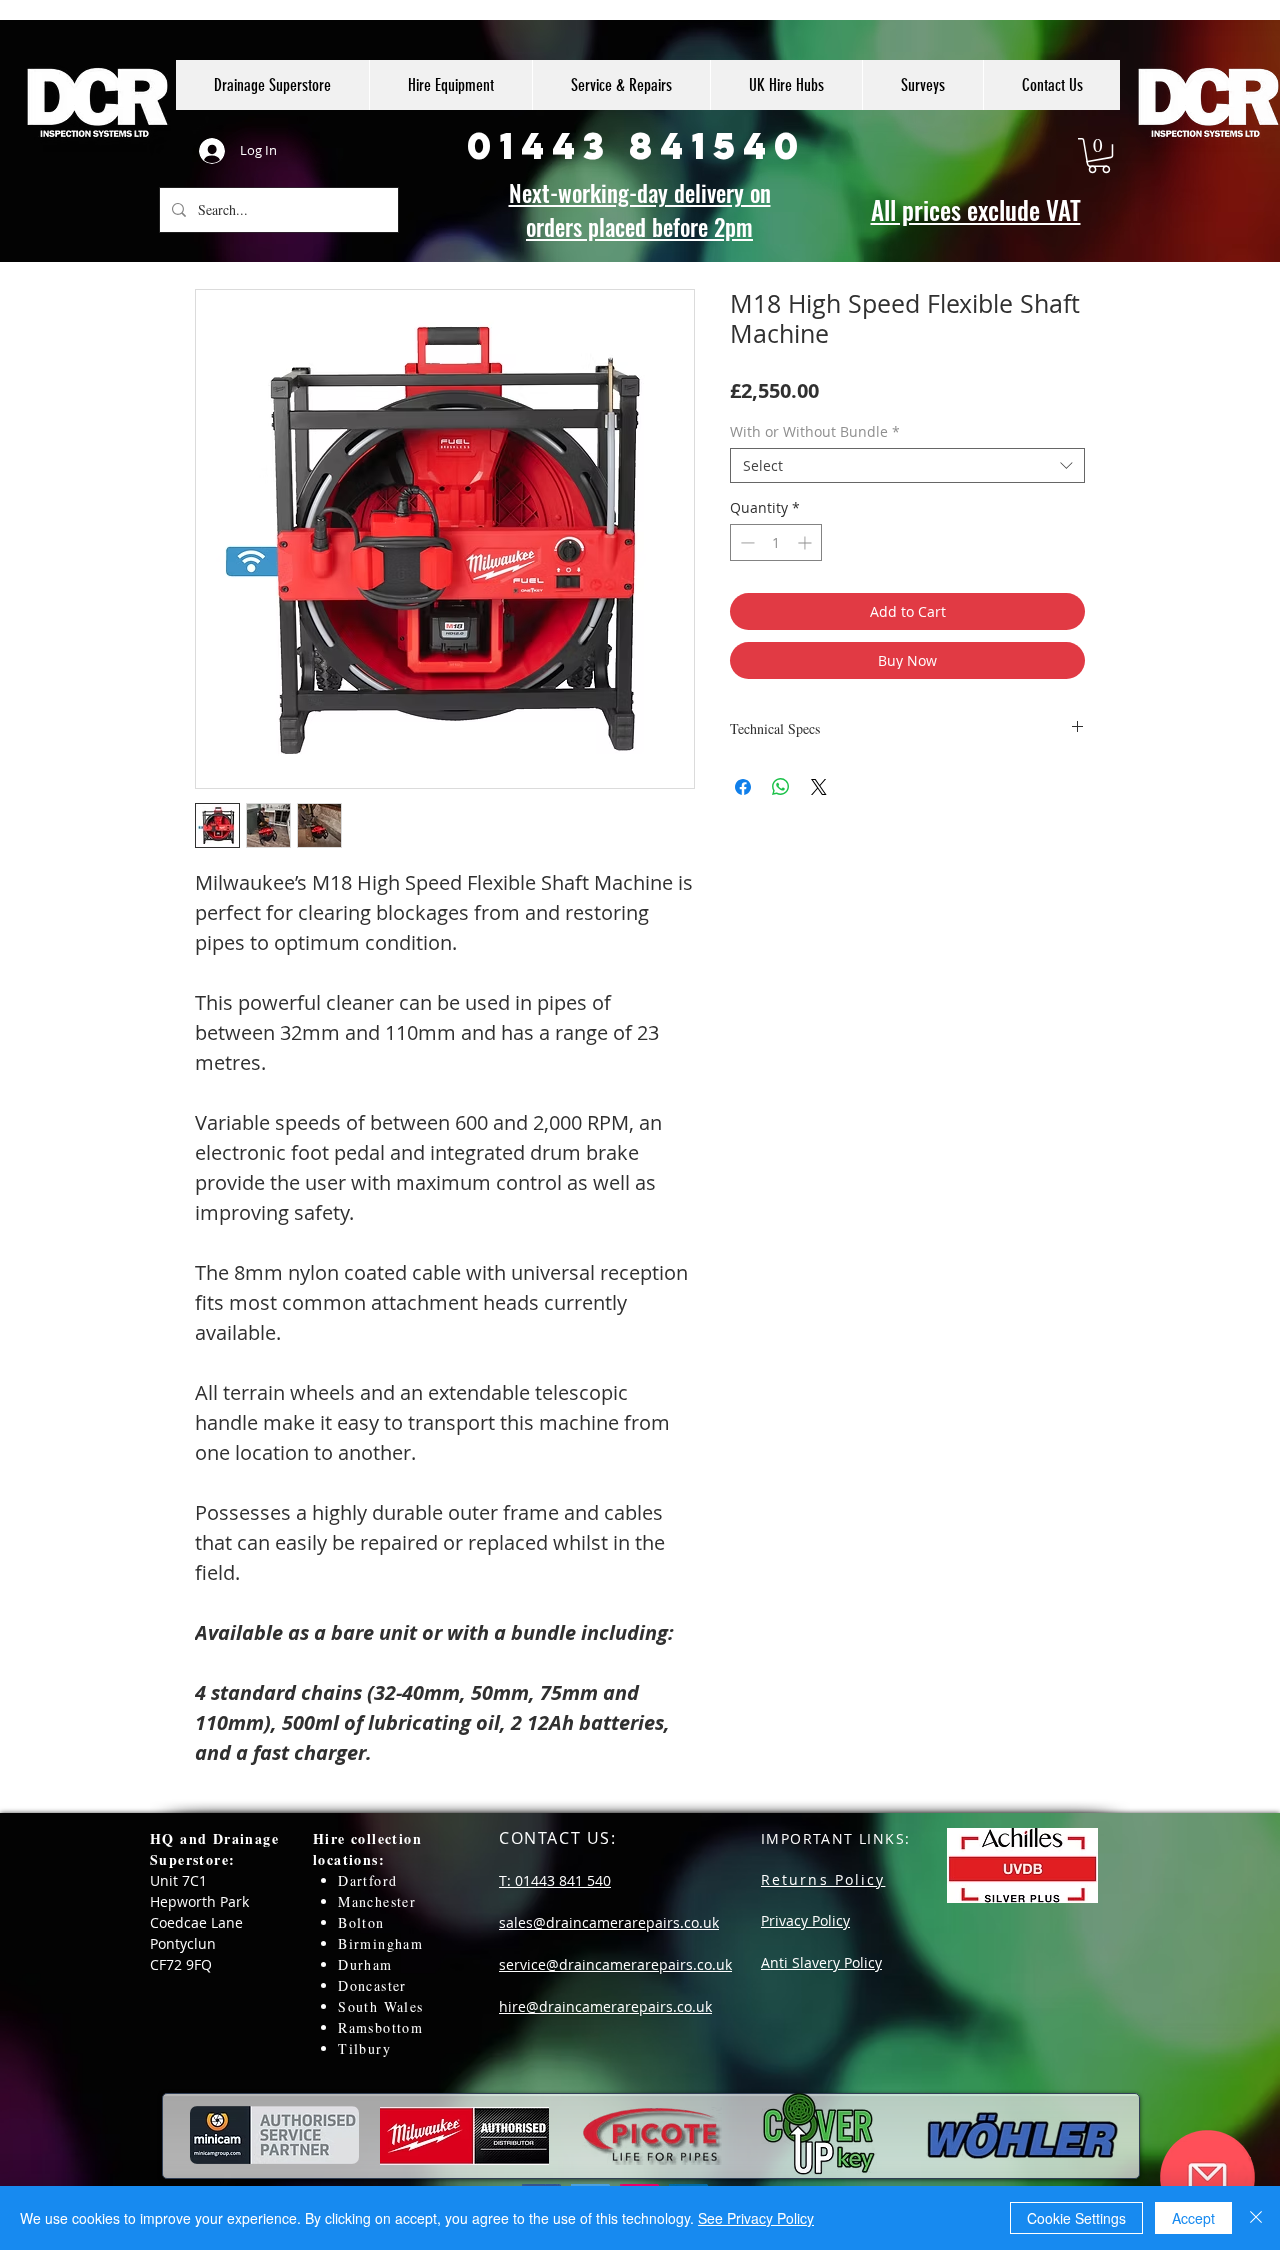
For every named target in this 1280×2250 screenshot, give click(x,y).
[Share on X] (819, 787)
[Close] (1256, 2218)
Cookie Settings (1076, 2218)
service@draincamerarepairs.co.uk (615, 1964)
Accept (1193, 2218)
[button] (1099, 155)
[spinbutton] (776, 542)
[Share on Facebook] (743, 787)
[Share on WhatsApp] (781, 787)
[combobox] (907, 465)
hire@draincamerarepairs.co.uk (605, 2006)
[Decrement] (745, 542)
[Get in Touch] (1207, 2177)
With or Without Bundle (815, 431)
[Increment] (806, 542)
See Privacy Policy (756, 2218)
